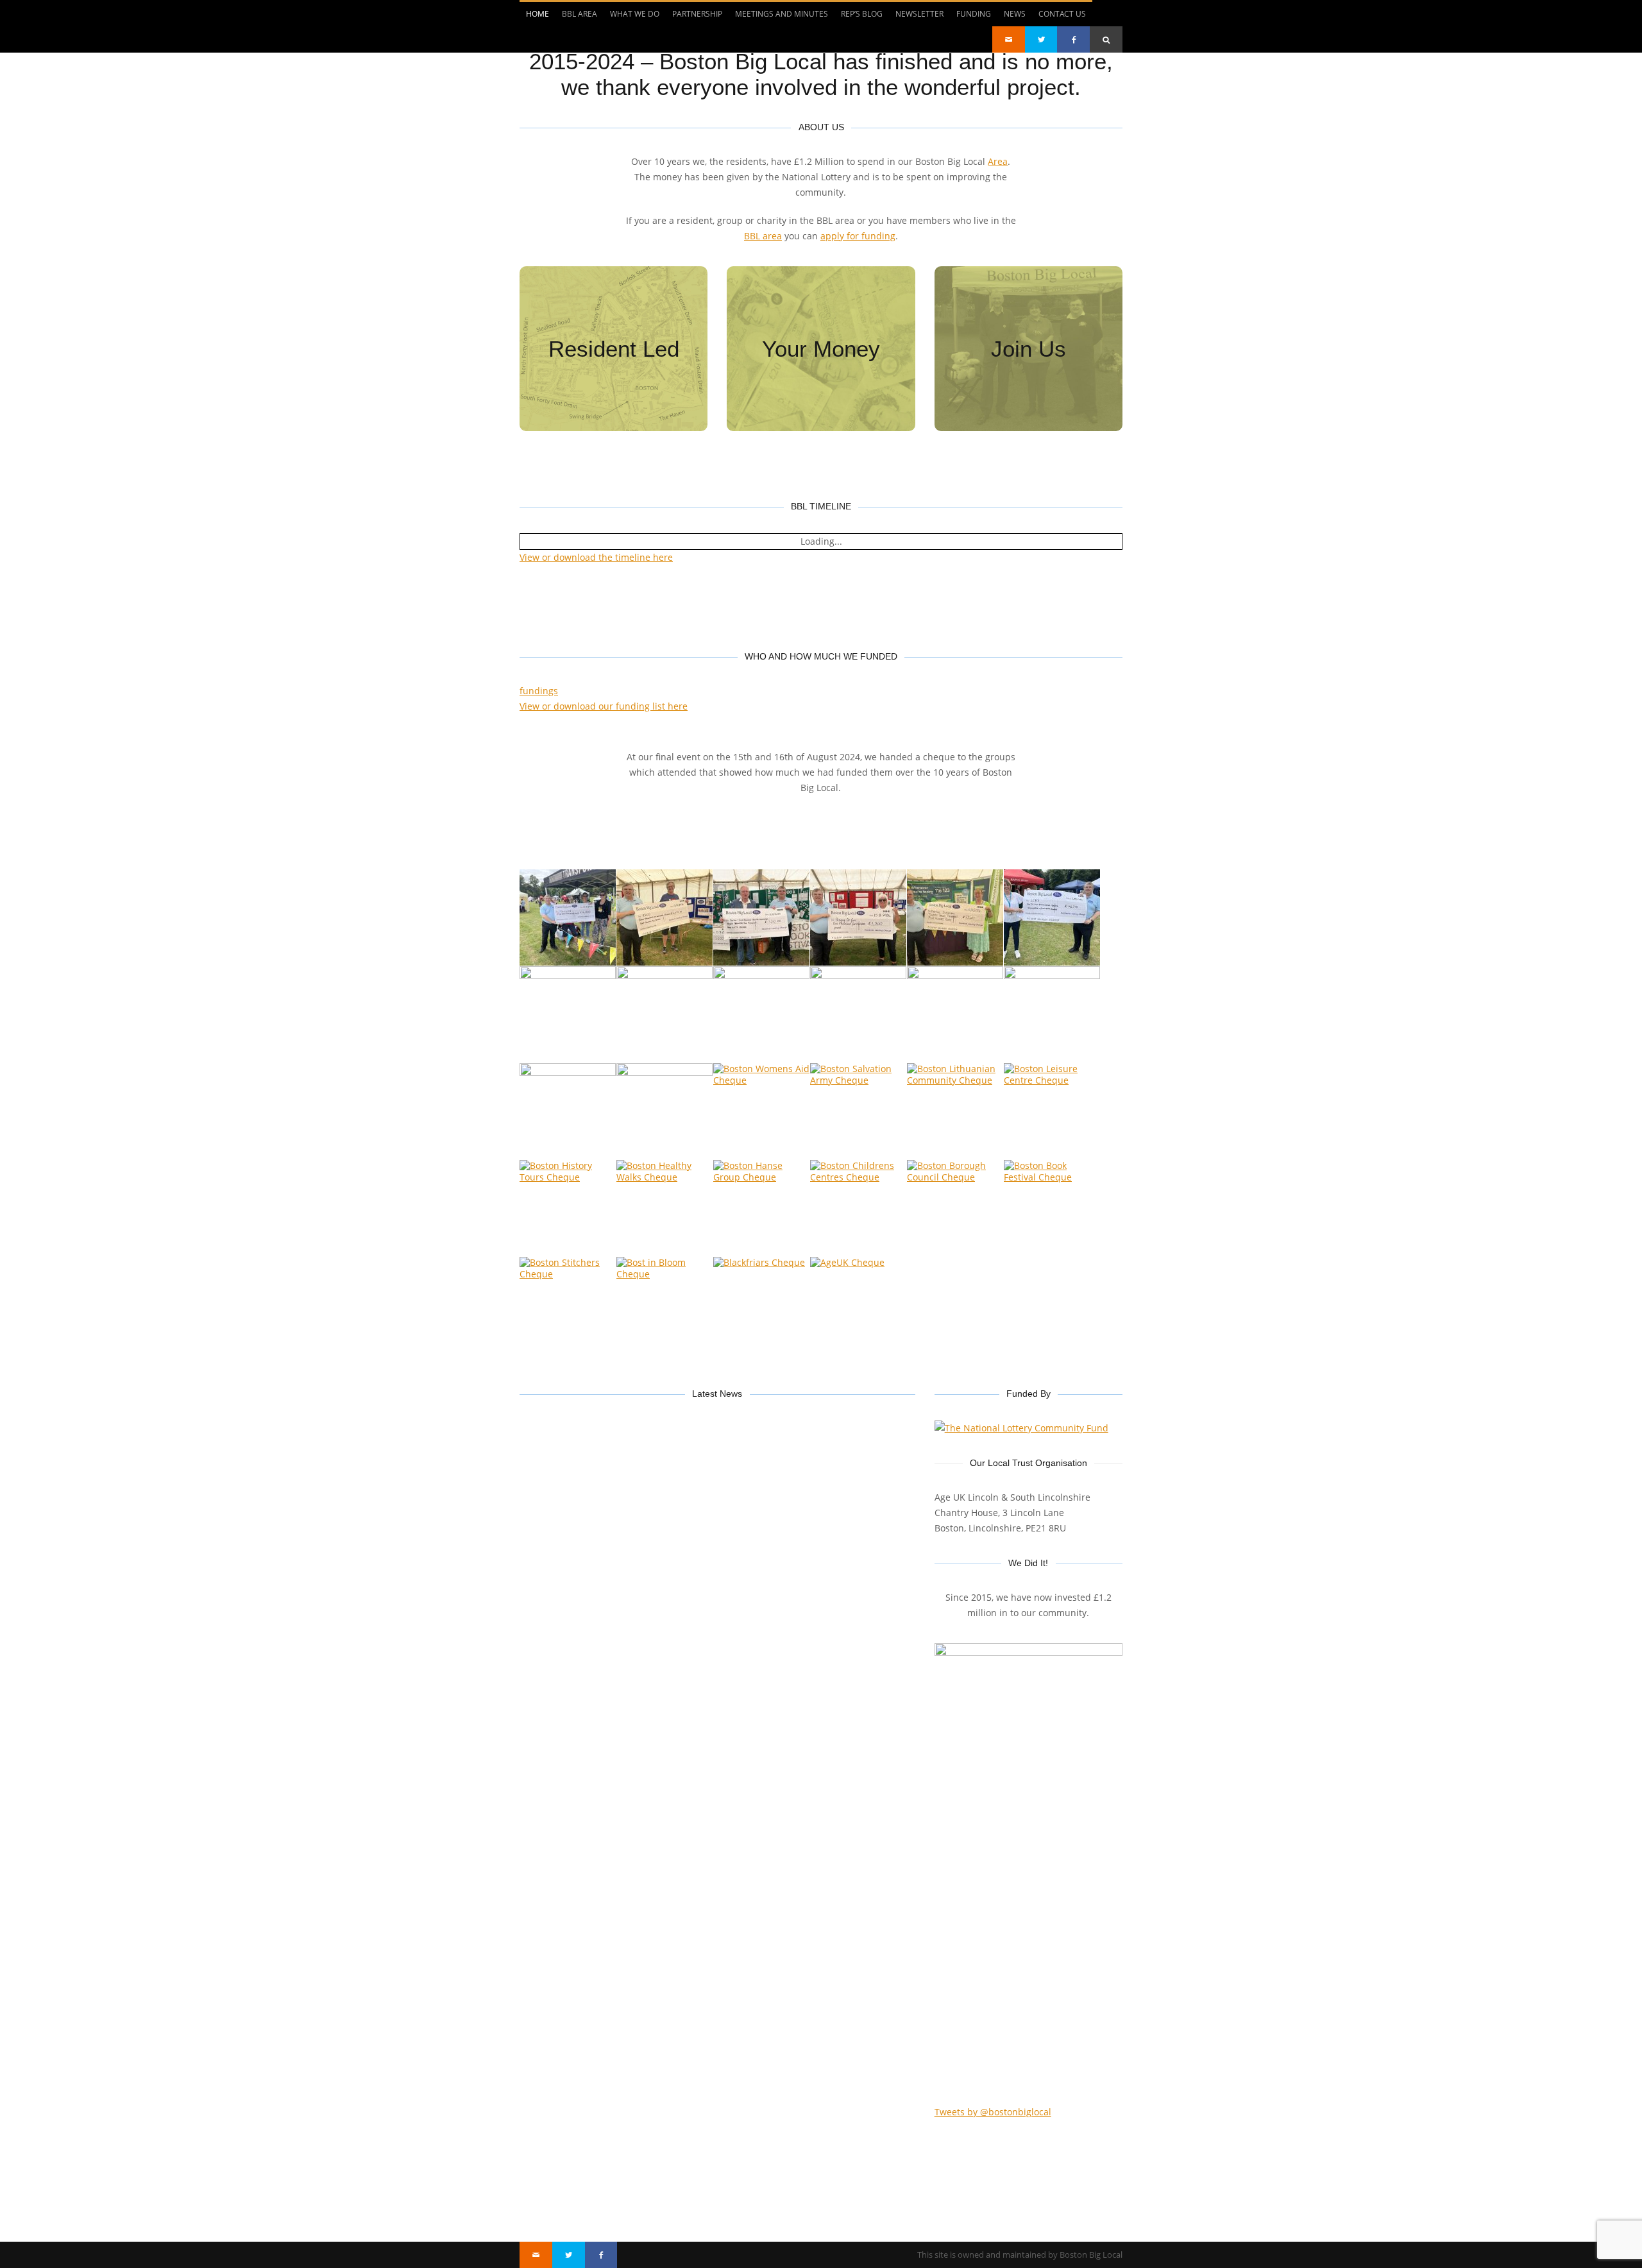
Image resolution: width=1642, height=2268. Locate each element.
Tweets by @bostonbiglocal (993, 2112)
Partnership (697, 14)
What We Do (635, 14)
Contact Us (1062, 14)
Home (537, 14)
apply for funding (858, 236)
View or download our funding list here (604, 706)
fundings (539, 691)
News (1015, 14)
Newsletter (919, 14)
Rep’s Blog (862, 14)
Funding (974, 14)
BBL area (763, 236)
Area (998, 161)
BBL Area (580, 14)
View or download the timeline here (596, 557)
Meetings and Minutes (782, 14)
